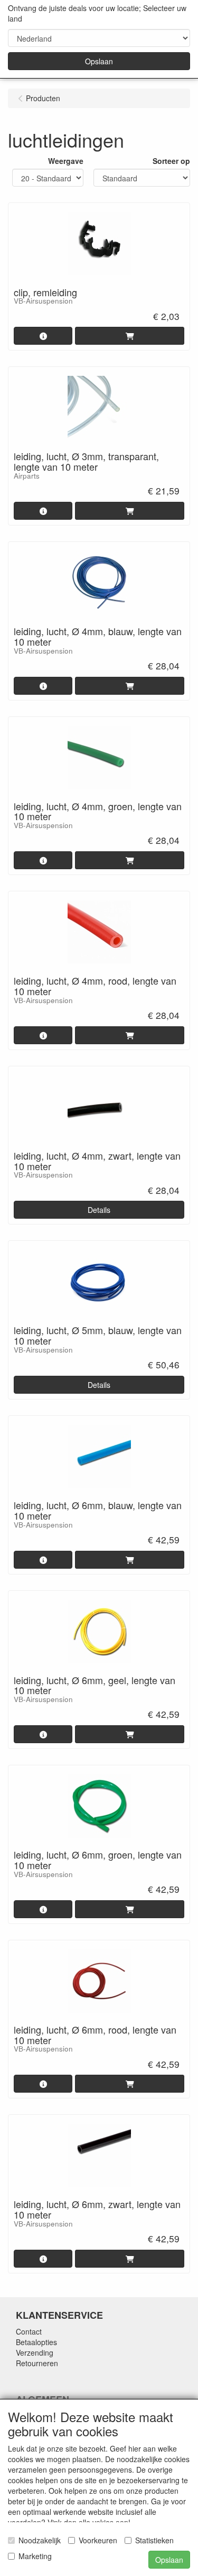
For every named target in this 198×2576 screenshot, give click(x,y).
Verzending (35, 2353)
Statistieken (154, 2540)
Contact (29, 2331)
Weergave (66, 161)
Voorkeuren (98, 2540)
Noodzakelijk (40, 2540)
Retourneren (37, 2363)
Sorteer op (171, 161)
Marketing (35, 2556)
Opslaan (99, 61)
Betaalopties (36, 2342)
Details (99, 1210)
